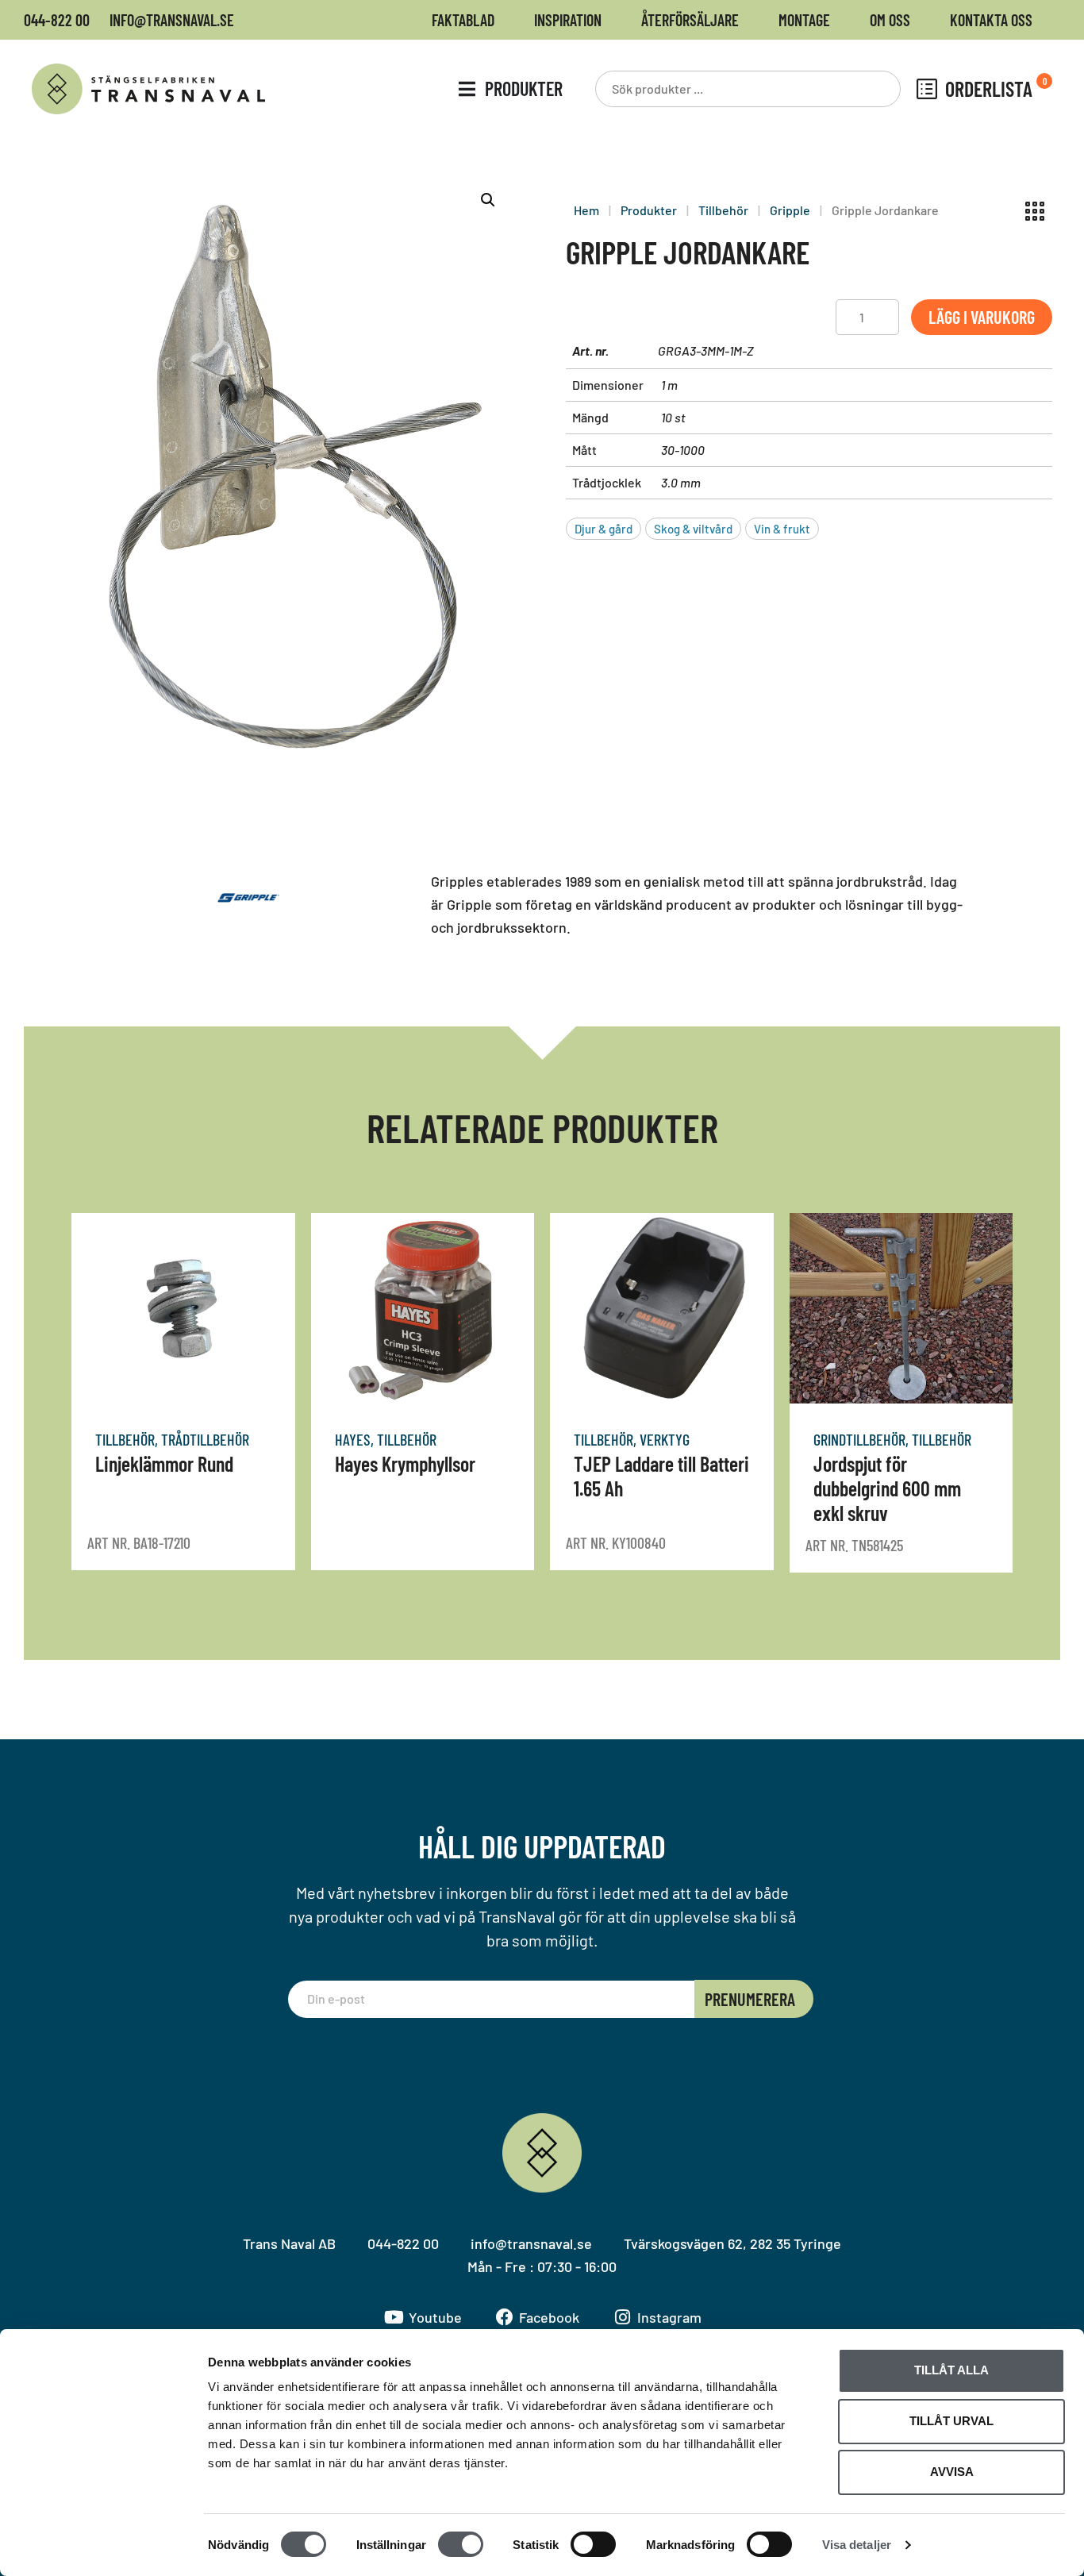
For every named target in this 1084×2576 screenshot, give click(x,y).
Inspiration (568, 20)
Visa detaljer (857, 2545)
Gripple (790, 210)
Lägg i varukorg (982, 317)
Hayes (353, 1439)
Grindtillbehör (859, 1439)
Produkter (649, 210)
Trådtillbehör (205, 1439)
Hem (586, 210)
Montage (804, 20)
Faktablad (463, 20)
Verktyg (665, 1439)
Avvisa (952, 2472)
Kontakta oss (991, 20)
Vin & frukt (782, 529)
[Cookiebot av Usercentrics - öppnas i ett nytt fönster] (103, 2545)
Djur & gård (604, 529)
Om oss (890, 20)
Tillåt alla (951, 2370)
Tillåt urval (951, 2421)
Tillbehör (723, 210)
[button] (488, 200)
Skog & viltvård (693, 529)
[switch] (461, 2544)
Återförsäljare (690, 20)
